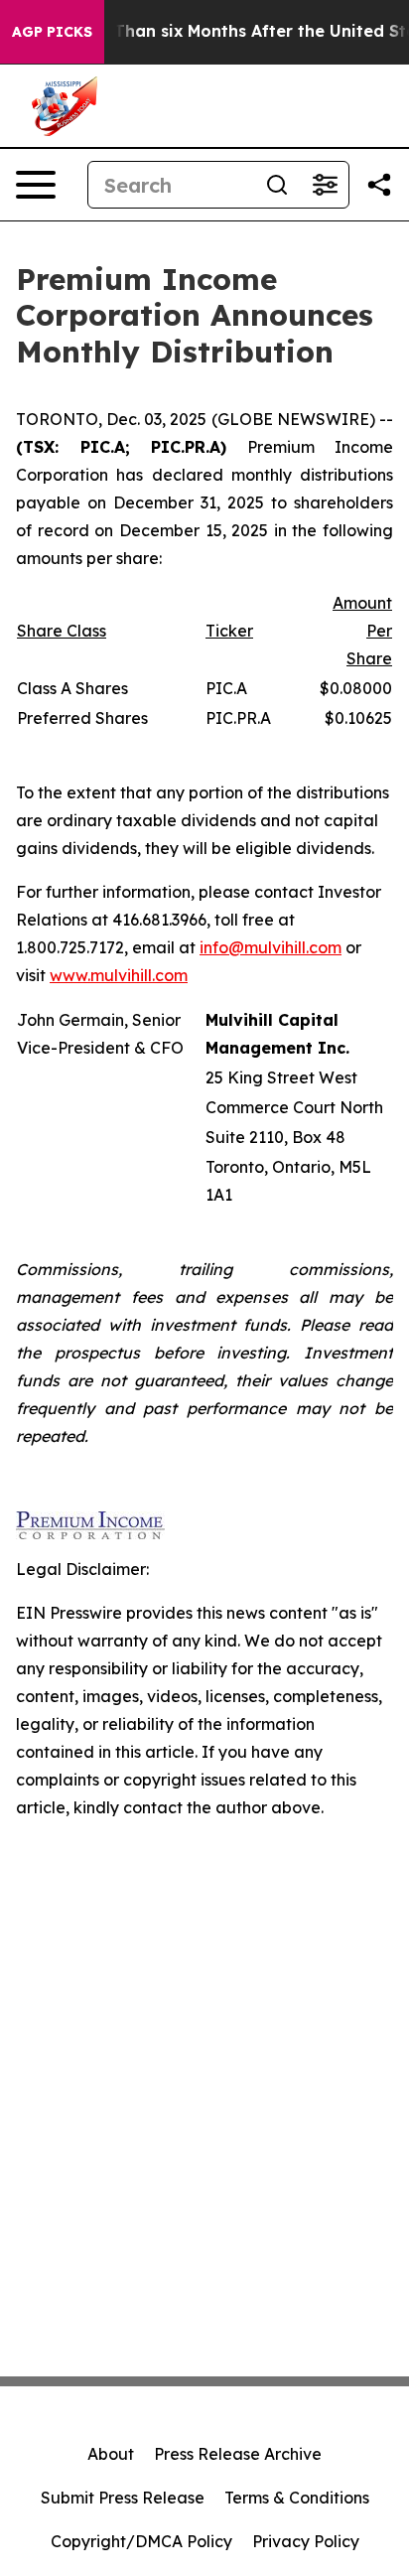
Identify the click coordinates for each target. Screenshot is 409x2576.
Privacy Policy (306, 2541)
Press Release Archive (238, 2454)
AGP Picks (52, 32)
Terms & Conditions (297, 2498)
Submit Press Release (123, 2498)
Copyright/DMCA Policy (141, 2541)
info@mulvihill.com (271, 947)
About (111, 2454)
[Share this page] (379, 185)
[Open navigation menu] (36, 185)
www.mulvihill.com (119, 975)
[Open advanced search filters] (325, 185)
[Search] (277, 185)
